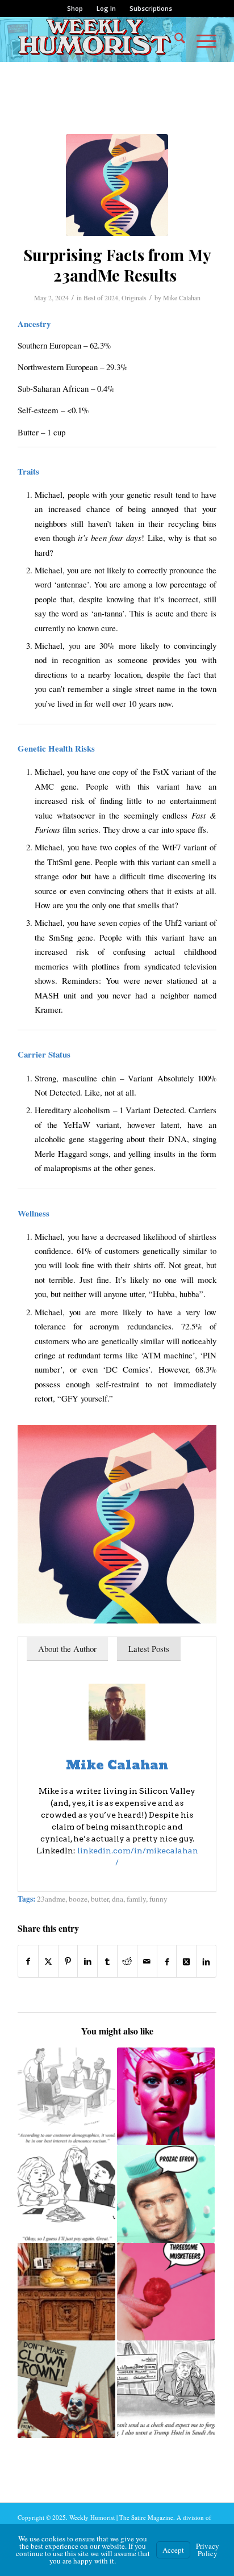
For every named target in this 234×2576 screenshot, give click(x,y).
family (136, 1899)
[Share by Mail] (147, 1961)
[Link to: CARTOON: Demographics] (66, 2096)
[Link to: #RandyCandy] (166, 2292)
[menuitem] (75, 9)
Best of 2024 (101, 297)
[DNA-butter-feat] (117, 185)
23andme (51, 1899)
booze (78, 1899)
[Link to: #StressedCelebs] (166, 2194)
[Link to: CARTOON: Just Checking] (166, 2389)
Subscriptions (151, 8)
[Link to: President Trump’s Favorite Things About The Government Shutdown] (66, 2292)
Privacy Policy (208, 2550)
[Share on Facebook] (28, 1961)
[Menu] (201, 39)
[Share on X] (48, 1961)
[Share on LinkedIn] (87, 1961)
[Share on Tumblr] (107, 1961)
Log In (106, 8)
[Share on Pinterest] (68, 1961)
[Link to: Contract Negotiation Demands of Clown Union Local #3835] (66, 2389)
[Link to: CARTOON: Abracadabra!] (66, 2194)
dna (118, 1899)
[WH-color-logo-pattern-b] (97, 39)
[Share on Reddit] (127, 1961)
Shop (75, 8)
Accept (173, 2550)
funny (158, 1899)
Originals (134, 297)
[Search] (174, 39)
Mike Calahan (182, 297)
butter (100, 1899)
